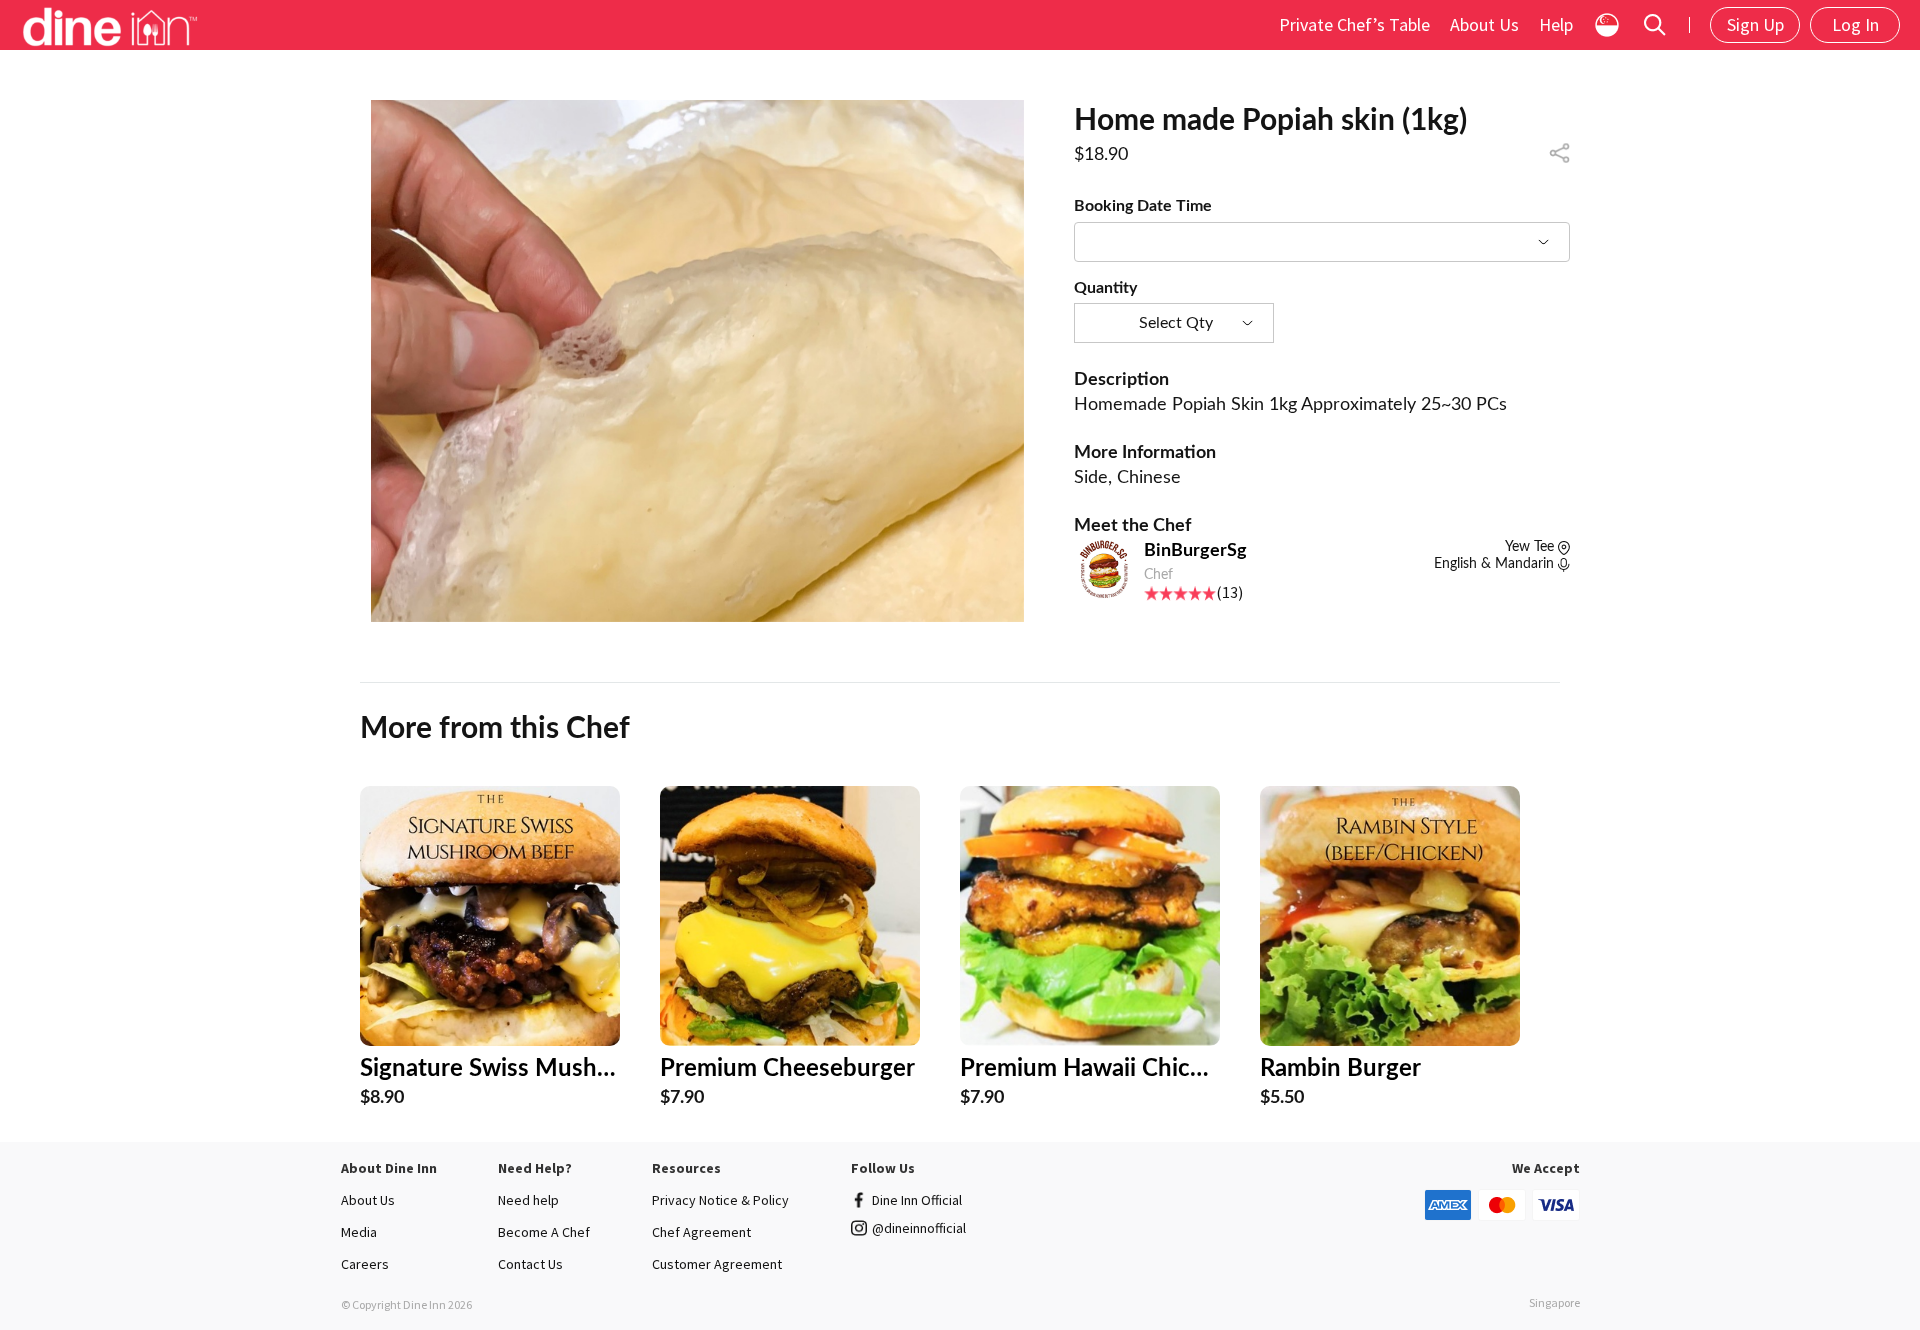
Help (1556, 24)
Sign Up (1755, 24)
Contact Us (530, 1264)
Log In (1855, 24)
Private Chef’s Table (1354, 24)
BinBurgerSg (1195, 551)
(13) (1229, 592)
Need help (528, 1200)
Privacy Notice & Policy (720, 1200)
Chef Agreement (701, 1232)
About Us (1484, 24)
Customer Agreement (717, 1264)
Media (359, 1232)
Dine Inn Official (917, 1200)
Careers (365, 1264)
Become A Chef (544, 1232)
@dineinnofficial (919, 1228)
